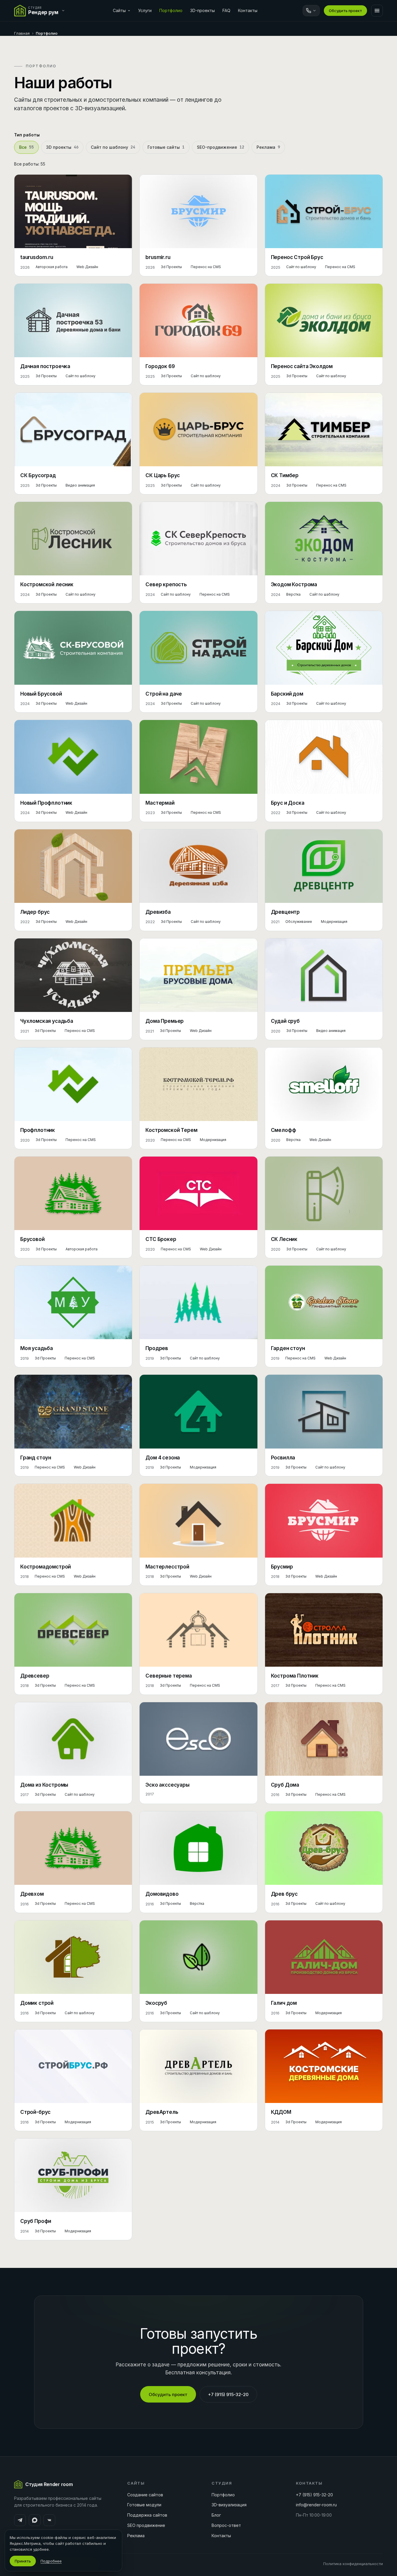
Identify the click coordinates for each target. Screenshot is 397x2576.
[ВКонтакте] (49, 2520)
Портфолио (171, 10)
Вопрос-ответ (226, 2525)
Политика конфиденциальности (353, 2564)
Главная (22, 33)
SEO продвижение (146, 2525)
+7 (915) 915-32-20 (228, 2394)
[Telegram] (20, 2520)
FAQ (226, 10)
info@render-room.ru (316, 2505)
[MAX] (35, 2520)
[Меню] (377, 11)
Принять (23, 2561)
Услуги (145, 10)
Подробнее (51, 2561)
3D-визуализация (229, 2505)
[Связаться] (311, 11)
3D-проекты (202, 10)
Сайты (119, 10)
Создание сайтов (145, 2495)
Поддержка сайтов (147, 2515)
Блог (216, 2515)
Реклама (136, 2536)
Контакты (248, 10)
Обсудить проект (345, 11)
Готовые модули (144, 2505)
